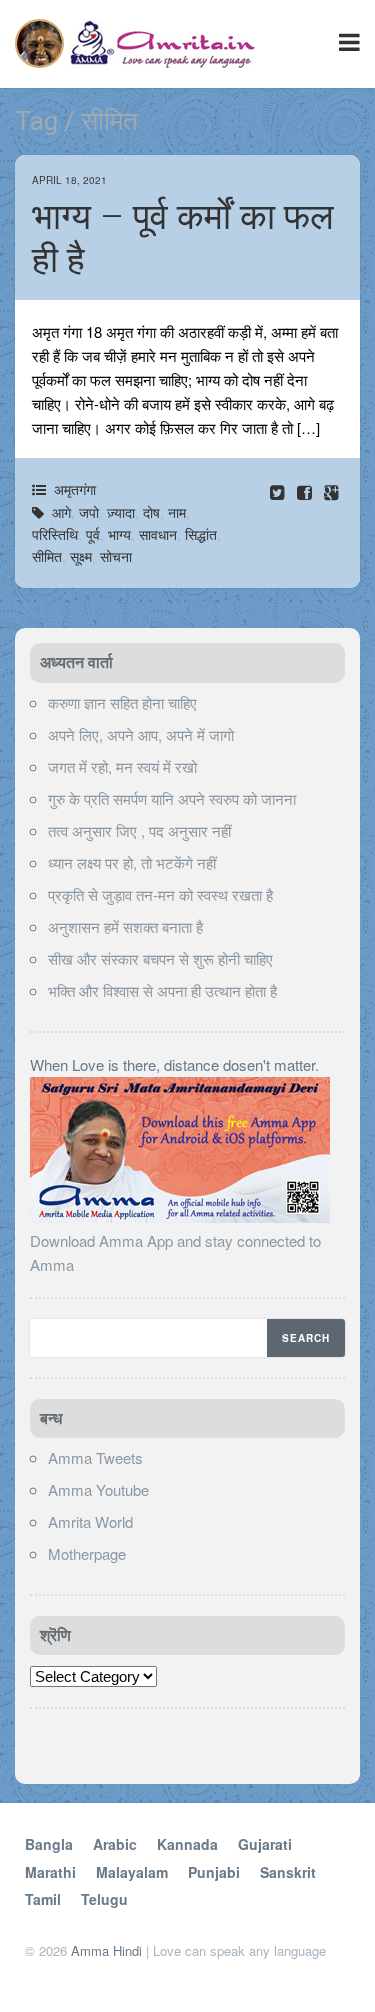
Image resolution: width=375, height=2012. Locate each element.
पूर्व (93, 534)
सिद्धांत (201, 534)
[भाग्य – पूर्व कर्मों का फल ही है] (306, 491)
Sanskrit (288, 1872)
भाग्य (119, 534)
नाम (177, 512)
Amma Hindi (106, 1950)
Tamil (43, 1899)
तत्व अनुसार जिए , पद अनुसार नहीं (139, 830)
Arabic (115, 1844)
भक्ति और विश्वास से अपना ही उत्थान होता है (162, 990)
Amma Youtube (98, 1489)
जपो (89, 512)
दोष (151, 512)
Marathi (50, 1872)
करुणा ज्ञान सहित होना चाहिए (122, 702)
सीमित (47, 556)
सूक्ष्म (81, 556)
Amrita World (90, 1521)
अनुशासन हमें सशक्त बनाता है (125, 926)
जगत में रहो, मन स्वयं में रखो (122, 766)
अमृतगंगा (75, 489)
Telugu (104, 1899)
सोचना (116, 556)
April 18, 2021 (69, 180)
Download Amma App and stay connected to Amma (175, 1252)
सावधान (158, 534)
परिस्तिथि (55, 534)
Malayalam (132, 1872)
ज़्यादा (121, 512)
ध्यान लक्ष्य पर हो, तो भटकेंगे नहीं (132, 862)
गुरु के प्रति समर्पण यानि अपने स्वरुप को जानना (172, 798)
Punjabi (214, 1872)
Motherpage (87, 1553)
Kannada (187, 1844)
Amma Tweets (95, 1457)
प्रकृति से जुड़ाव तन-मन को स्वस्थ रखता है (160, 894)
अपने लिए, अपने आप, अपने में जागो (141, 734)
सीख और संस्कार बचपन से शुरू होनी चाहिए (160, 958)
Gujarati (265, 1844)
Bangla (49, 1844)
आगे (61, 512)
